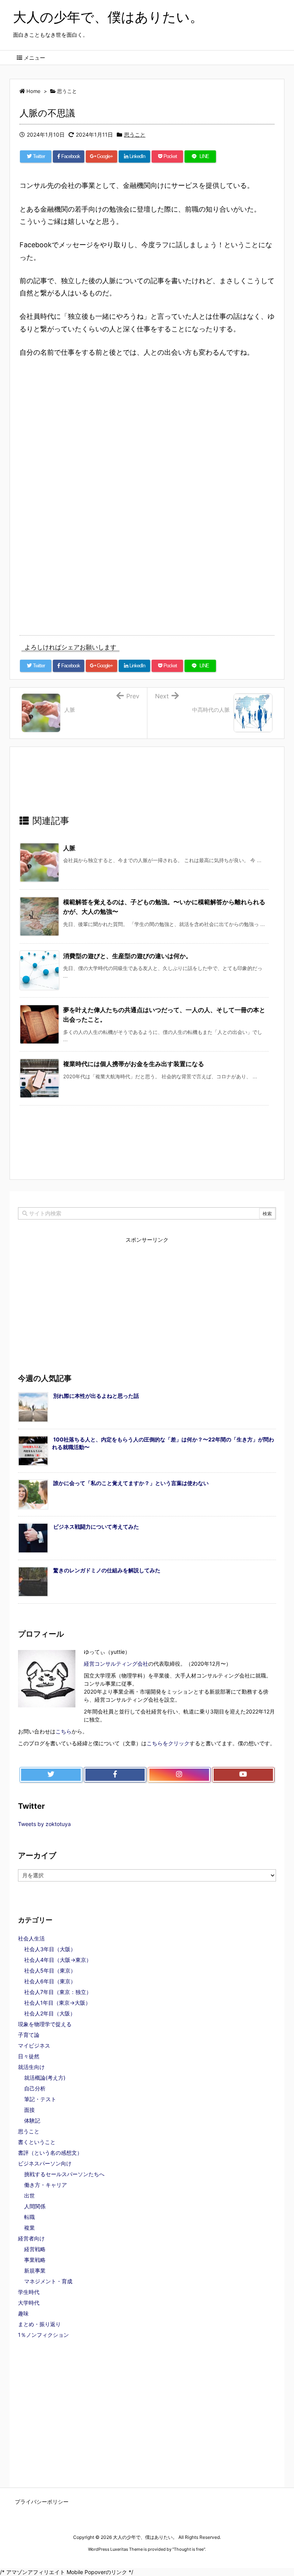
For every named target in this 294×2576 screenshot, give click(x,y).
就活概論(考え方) (45, 2078)
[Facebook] (115, 1775)
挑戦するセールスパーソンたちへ (64, 2174)
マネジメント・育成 (48, 2281)
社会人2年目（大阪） (50, 2013)
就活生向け (31, 2067)
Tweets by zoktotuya (44, 1824)
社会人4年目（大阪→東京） (58, 1960)
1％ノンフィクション (43, 2335)
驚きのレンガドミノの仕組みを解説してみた (107, 1570)
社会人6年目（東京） (50, 1981)
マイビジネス (34, 2045)
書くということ (37, 2142)
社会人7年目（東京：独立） (58, 1992)
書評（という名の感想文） (50, 2153)
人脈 (69, 848)
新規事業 (35, 2270)
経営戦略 (35, 2249)
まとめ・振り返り (39, 2324)
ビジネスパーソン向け (45, 2163)
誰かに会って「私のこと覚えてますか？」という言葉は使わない (131, 1483)
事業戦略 (35, 2260)
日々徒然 (29, 2056)
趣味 (23, 2313)
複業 (29, 2228)
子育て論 (29, 2035)
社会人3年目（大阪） (50, 1949)
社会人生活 (31, 1938)
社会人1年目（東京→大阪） (57, 2003)
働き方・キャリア (46, 2185)
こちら (64, 1731)
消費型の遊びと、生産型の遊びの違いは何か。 (127, 956)
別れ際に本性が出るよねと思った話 (96, 1396)
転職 (29, 2217)
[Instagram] (179, 1775)
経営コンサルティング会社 (116, 1664)
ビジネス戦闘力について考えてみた (96, 1527)
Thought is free (189, 2549)
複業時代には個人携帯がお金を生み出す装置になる (134, 1064)
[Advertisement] (88, 434)
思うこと (135, 135)
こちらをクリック (168, 1743)
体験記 (32, 2120)
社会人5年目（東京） (50, 1970)
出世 (29, 2195)
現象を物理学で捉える (45, 2024)
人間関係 (35, 2206)
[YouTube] (243, 1775)
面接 (29, 2110)
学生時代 (29, 2292)
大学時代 (29, 2303)
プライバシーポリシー (42, 2502)
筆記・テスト (40, 2099)
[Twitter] (51, 1775)
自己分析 (35, 2088)
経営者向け (31, 2238)
